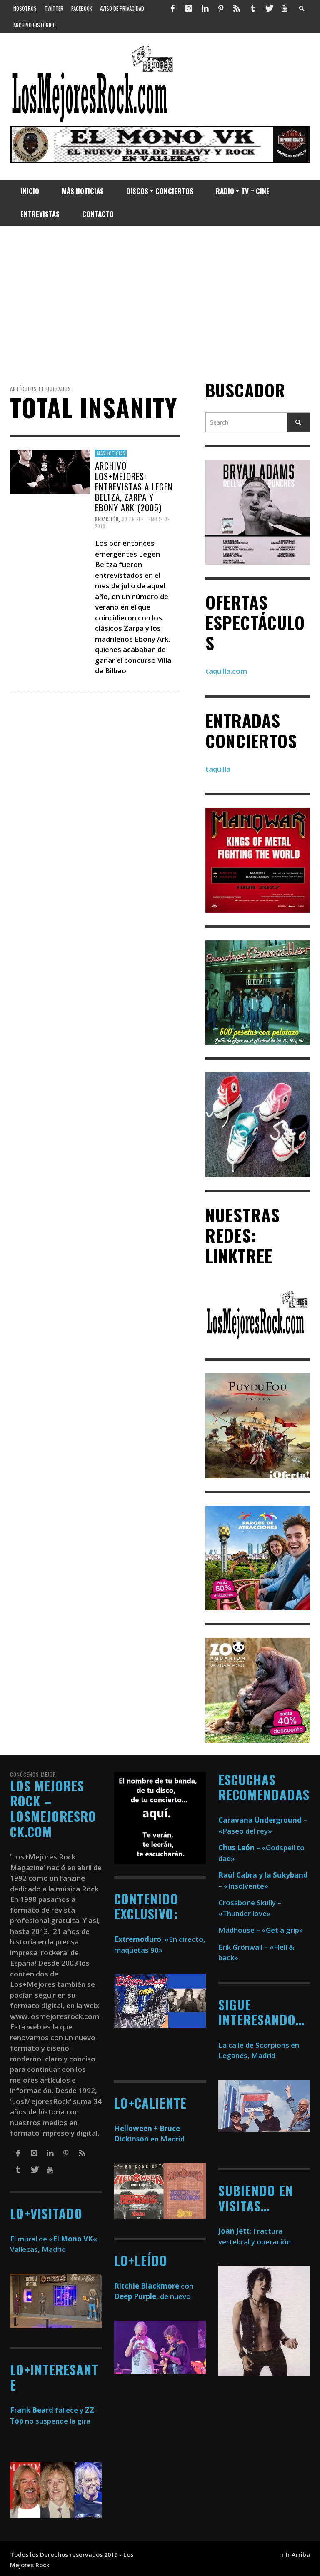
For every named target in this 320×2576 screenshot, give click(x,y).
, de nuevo (152, 2296)
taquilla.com (226, 671)
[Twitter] (269, 8)
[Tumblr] (253, 8)
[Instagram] (189, 8)
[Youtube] (285, 8)
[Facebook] (173, 8)
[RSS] (237, 8)
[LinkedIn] (205, 8)
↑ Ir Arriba (296, 2555)
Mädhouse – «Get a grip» (261, 1930)
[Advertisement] (160, 303)
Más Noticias (111, 453)
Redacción (107, 519)
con (154, 2286)
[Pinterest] (221, 8)
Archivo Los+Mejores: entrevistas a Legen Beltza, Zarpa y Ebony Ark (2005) (134, 486)
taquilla (218, 769)
